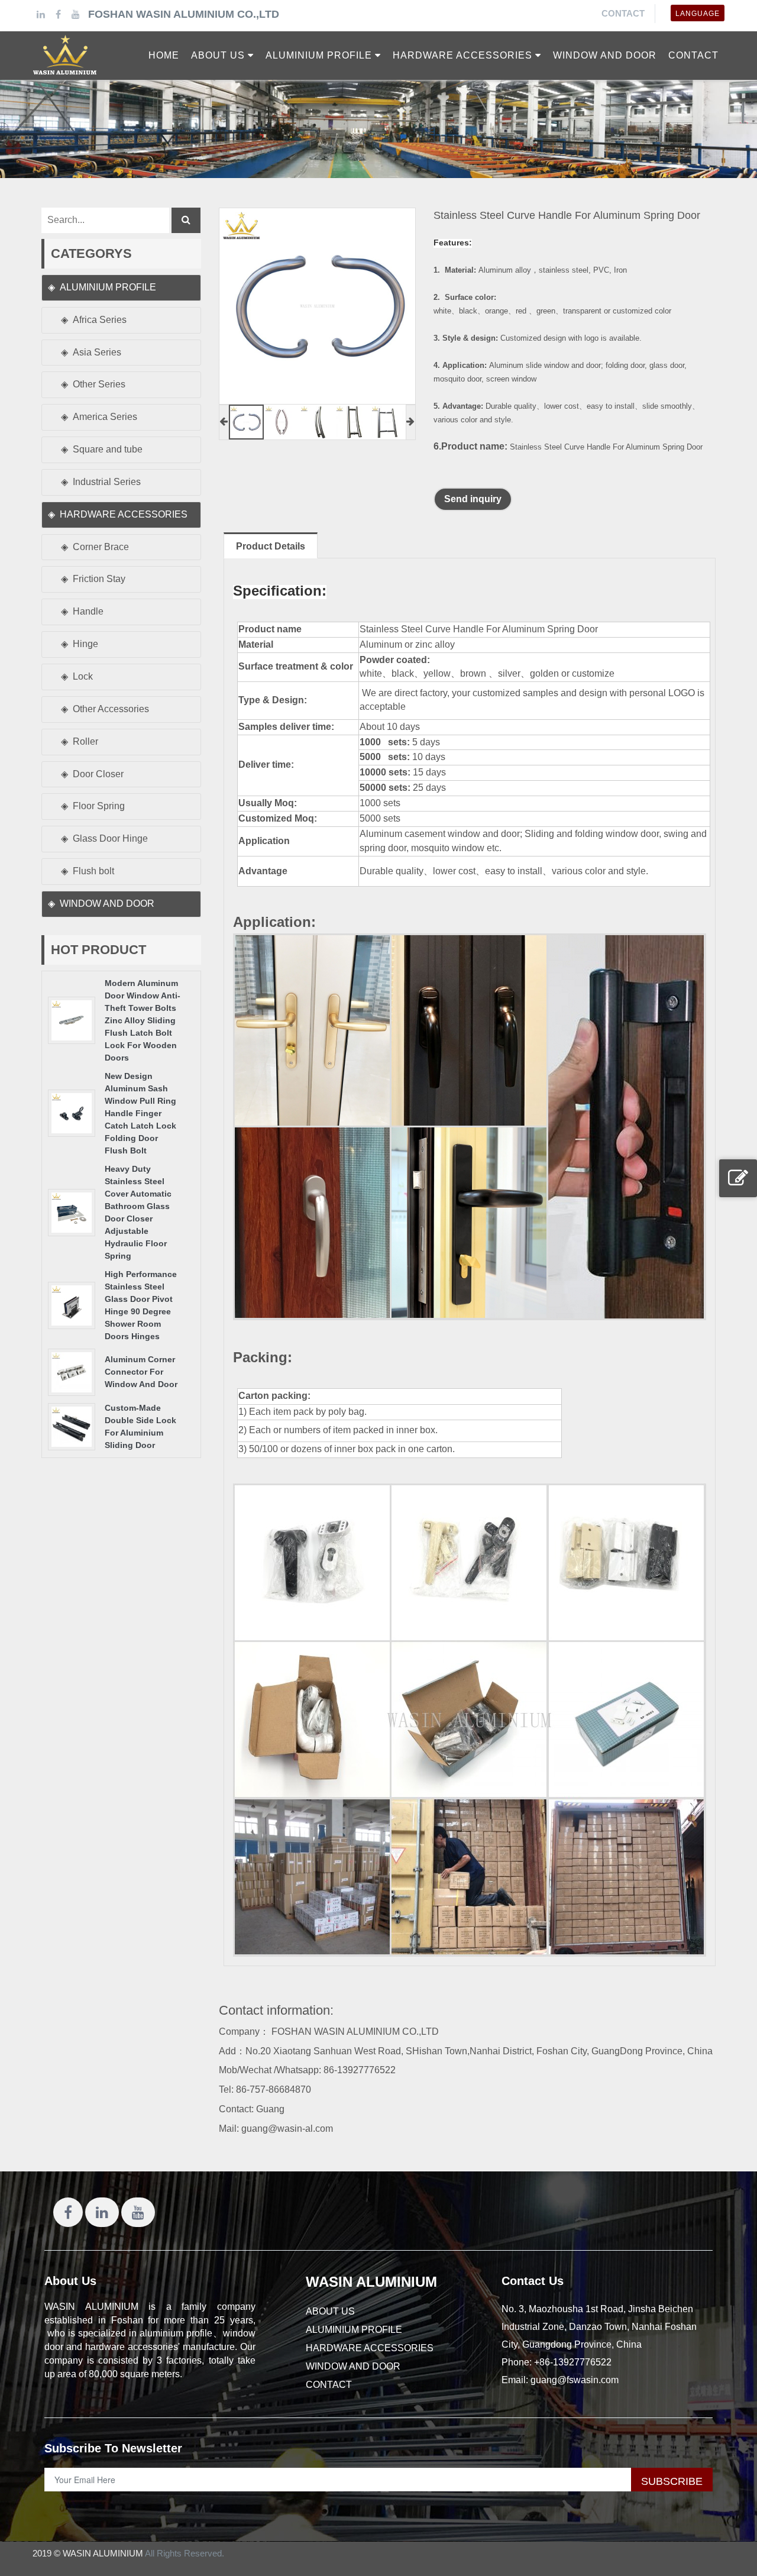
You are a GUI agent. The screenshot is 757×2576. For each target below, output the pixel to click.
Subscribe (672, 2481)
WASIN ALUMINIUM (371, 2282)
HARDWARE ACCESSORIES (124, 514)
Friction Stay (99, 579)
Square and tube (108, 449)
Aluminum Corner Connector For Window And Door (141, 1372)
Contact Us (533, 2281)
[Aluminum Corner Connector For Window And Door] (72, 1371)
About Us (70, 2281)
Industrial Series (107, 482)
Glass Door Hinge (110, 838)
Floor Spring (99, 806)
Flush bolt (93, 871)
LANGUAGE (698, 14)
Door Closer (98, 774)
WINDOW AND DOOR (107, 904)
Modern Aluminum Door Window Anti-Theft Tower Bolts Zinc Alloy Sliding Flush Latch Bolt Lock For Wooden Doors (143, 1020)
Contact (623, 13)
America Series (105, 417)
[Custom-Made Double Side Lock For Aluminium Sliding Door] (72, 1426)
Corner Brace (101, 547)
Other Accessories (111, 709)
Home (164, 55)
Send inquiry (473, 499)
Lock (83, 676)
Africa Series (100, 320)
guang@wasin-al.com (287, 2129)
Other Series (99, 384)
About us (330, 2311)
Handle (88, 611)
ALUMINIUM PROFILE (108, 287)
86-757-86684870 (274, 2089)
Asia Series (97, 352)
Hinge (85, 644)
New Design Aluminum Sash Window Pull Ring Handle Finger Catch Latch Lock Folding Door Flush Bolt (140, 1113)
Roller (85, 741)
